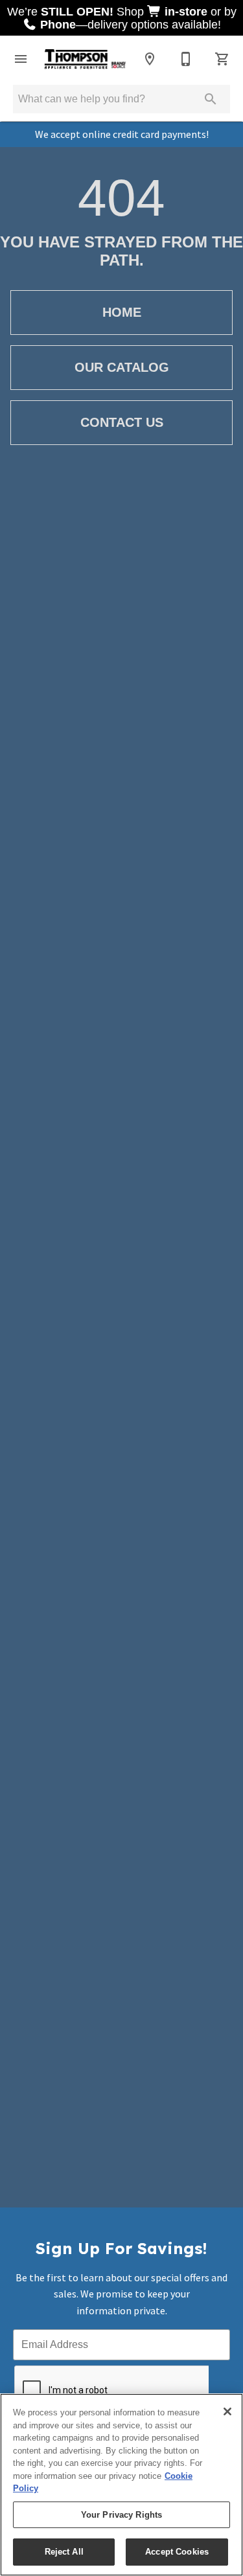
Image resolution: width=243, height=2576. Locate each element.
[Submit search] (211, 99)
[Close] (227, 2411)
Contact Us (122, 422)
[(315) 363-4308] (186, 59)
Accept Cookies (177, 2552)
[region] (121, 2485)
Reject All (64, 2552)
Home (122, 312)
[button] (21, 59)
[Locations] (150, 59)
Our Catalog (122, 367)
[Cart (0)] (222, 59)
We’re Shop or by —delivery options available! (122, 18)
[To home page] (85, 59)
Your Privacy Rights (121, 2515)
